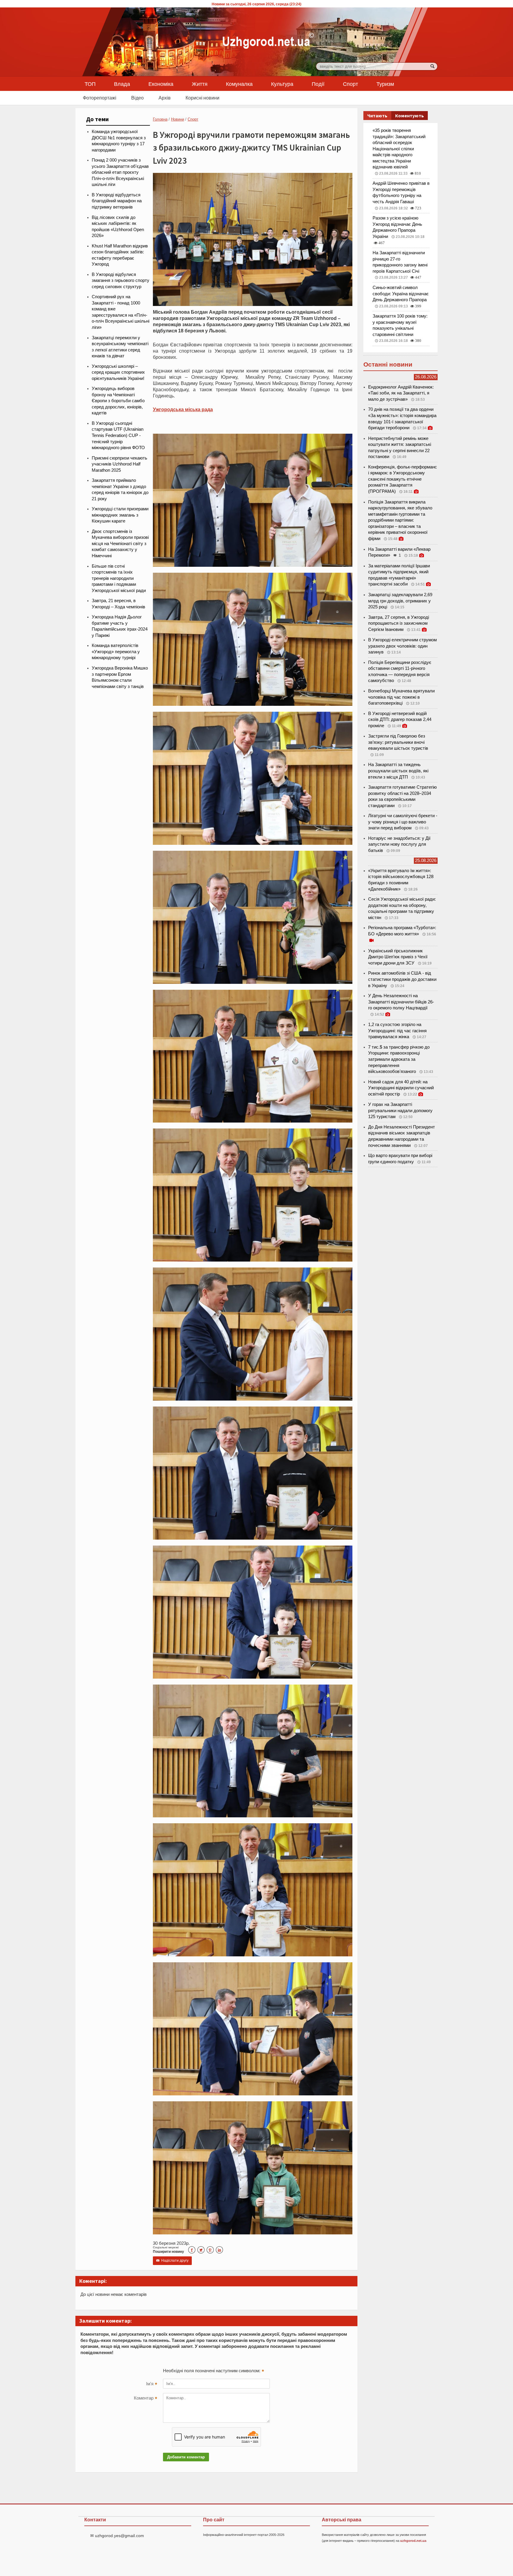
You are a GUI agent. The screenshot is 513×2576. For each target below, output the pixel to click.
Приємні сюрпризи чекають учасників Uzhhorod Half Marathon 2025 (119, 464)
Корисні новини (202, 98)
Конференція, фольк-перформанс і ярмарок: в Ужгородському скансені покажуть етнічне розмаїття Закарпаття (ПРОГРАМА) (403, 479)
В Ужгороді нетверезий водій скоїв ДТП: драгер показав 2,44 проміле (400, 720)
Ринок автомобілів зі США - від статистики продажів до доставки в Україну (402, 979)
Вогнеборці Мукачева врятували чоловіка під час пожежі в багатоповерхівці (401, 697)
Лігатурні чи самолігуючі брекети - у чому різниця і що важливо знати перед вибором (403, 822)
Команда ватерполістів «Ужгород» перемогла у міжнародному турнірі (116, 652)
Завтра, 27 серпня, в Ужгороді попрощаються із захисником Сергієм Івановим (399, 623)
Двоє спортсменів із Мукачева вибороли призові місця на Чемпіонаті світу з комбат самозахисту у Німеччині (120, 544)
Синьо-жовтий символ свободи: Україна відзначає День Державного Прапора (401, 294)
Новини (178, 119)
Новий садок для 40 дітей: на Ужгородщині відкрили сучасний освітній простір (401, 1088)
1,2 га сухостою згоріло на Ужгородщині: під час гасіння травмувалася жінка (397, 1031)
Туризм (385, 84)
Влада (122, 84)
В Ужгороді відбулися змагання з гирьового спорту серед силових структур (121, 281)
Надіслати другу (172, 2261)
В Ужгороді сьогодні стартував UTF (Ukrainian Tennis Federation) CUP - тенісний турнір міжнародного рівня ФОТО (118, 435)
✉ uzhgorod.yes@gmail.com (117, 2536)
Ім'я (152, 2384)
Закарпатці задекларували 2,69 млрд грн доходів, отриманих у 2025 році (400, 601)
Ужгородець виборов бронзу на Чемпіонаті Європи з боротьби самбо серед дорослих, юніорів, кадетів (118, 401)
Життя (200, 84)
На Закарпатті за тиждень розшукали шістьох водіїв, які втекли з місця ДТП (398, 771)
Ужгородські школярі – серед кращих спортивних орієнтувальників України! (118, 372)
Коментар (145, 2399)
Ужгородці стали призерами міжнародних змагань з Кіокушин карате (120, 515)
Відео (137, 98)
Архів (165, 98)
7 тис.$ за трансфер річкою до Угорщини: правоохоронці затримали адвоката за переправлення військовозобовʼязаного (399, 1059)
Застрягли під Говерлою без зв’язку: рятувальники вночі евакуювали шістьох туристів (398, 742)
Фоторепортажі (100, 98)
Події (318, 84)
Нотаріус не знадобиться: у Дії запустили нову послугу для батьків (399, 844)
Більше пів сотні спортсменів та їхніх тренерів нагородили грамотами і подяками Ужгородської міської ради (119, 578)
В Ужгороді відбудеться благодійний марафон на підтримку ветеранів (117, 201)
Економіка (161, 84)
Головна (160, 119)
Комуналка (239, 84)
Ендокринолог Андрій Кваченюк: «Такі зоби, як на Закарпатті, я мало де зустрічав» (401, 393)
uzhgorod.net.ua (413, 2541)
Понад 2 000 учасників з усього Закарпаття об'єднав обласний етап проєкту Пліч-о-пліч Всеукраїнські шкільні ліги (120, 172)
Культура (282, 84)
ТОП (90, 84)
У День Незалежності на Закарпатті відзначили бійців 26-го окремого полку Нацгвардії (401, 1002)
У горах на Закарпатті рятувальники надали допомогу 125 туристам (400, 1111)
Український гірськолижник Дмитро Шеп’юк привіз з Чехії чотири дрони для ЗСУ (398, 957)
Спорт (350, 84)
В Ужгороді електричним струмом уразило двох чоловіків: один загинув (402, 646)
